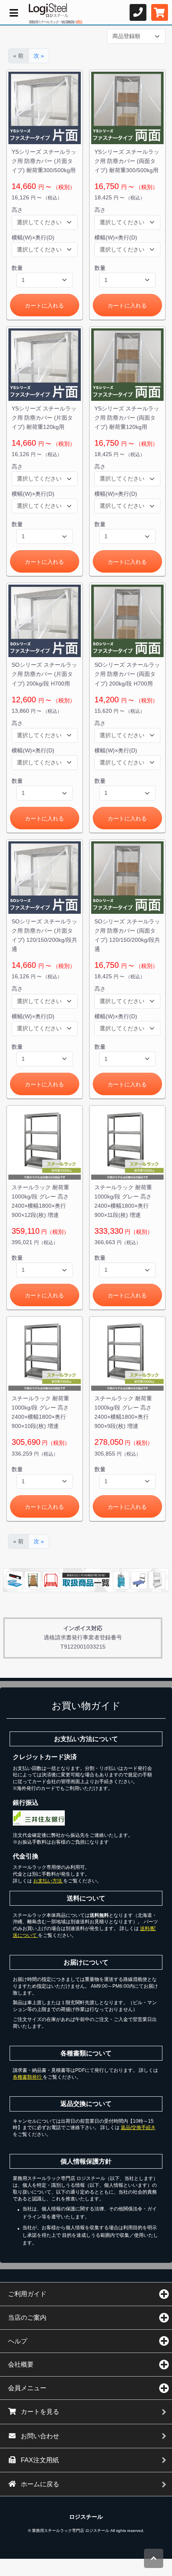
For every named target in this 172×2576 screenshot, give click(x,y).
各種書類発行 (28, 2077)
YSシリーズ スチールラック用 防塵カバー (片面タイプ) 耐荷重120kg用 (44, 418)
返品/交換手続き (138, 2128)
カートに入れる (44, 306)
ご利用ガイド (27, 2294)
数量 (17, 268)
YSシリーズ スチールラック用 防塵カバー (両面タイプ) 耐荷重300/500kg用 (127, 161)
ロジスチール (86, 2517)
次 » (39, 56)
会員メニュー (27, 2388)
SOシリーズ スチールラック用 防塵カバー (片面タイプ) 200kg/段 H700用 (44, 674)
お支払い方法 (48, 1881)
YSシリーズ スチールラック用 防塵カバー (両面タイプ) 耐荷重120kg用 (127, 418)
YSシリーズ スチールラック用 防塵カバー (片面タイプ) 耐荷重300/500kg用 (44, 161)
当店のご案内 (27, 2318)
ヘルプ (18, 2341)
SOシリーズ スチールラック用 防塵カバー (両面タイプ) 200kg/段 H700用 (127, 674)
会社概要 (21, 2364)
